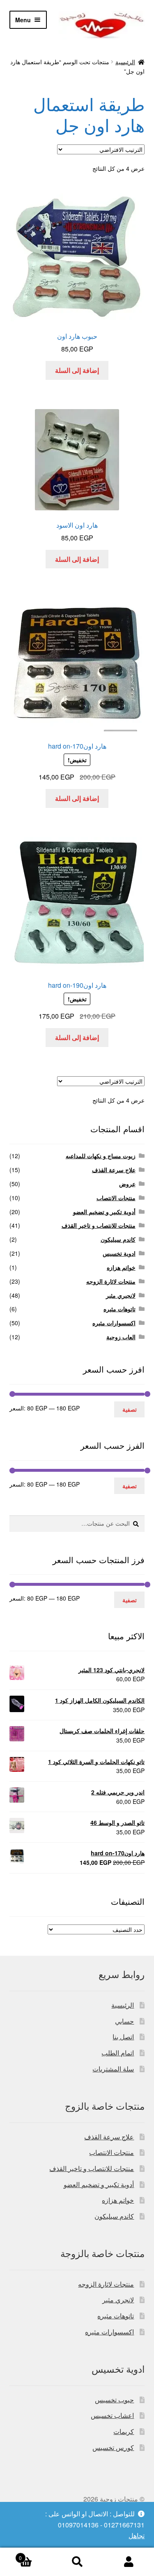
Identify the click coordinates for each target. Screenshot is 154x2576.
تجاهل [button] (137, 2535)
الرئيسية (125, 62)
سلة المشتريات (113, 2069)
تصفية (130, 1409)
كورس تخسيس (113, 2447)
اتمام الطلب (118, 2053)
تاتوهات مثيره (120, 1309)
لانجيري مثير (121, 1295)
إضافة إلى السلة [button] (77, 370)
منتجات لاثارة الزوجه (111, 1281)
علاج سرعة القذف (114, 1170)
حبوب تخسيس (114, 2400)
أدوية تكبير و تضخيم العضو (104, 1212)
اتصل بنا (123, 2037)
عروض (127, 1184)
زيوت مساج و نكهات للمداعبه (101, 1156)
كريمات (124, 2431)
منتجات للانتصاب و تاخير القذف (99, 1225)
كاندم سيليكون (118, 1239)
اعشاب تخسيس (112, 2415)
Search (77, 2562)
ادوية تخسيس (119, 1253)
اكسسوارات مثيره (114, 1323)
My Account (128, 2562)
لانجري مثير (118, 2300)
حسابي (124, 2021)
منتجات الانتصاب (116, 1198)
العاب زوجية (121, 1337)
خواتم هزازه (121, 1267)
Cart (35, 2555)
